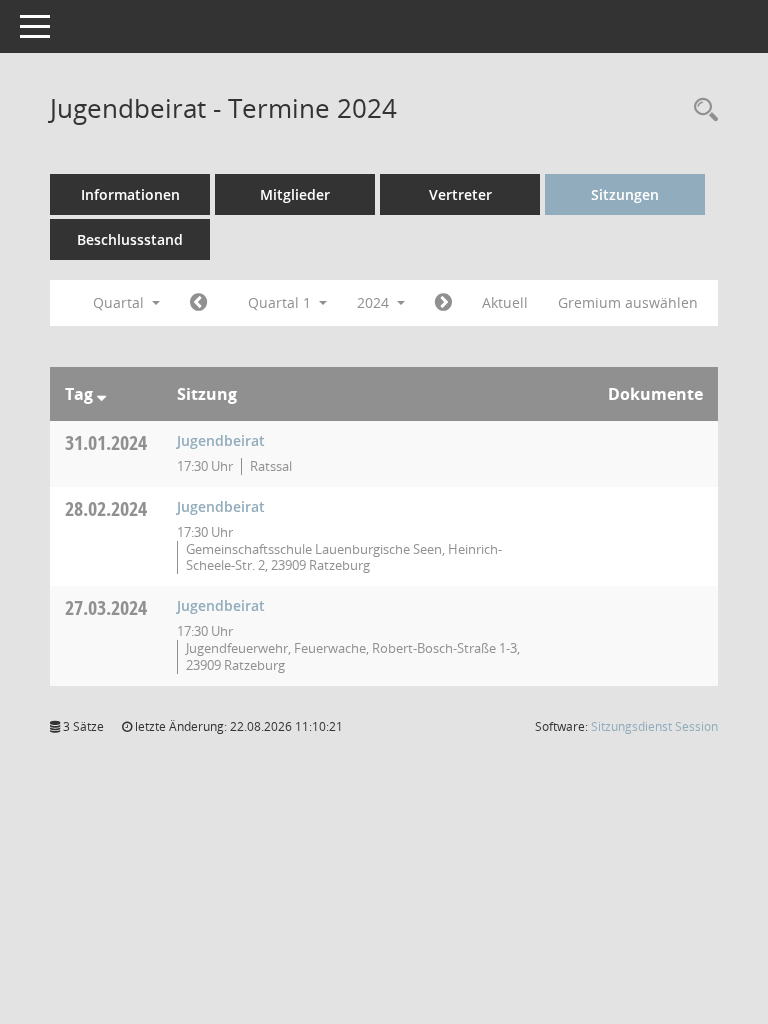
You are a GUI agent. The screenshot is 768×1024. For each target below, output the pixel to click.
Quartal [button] (120, 302)
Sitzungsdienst (654, 726)
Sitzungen (625, 194)
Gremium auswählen (628, 302)
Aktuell (505, 302)
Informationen (130, 194)
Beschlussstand (130, 239)
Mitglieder (295, 194)
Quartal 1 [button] (281, 302)
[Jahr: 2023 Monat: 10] (198, 303)
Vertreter (460, 194)
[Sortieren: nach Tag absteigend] (101, 394)
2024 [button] (375, 302)
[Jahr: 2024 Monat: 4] (443, 303)
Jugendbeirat (221, 440)
